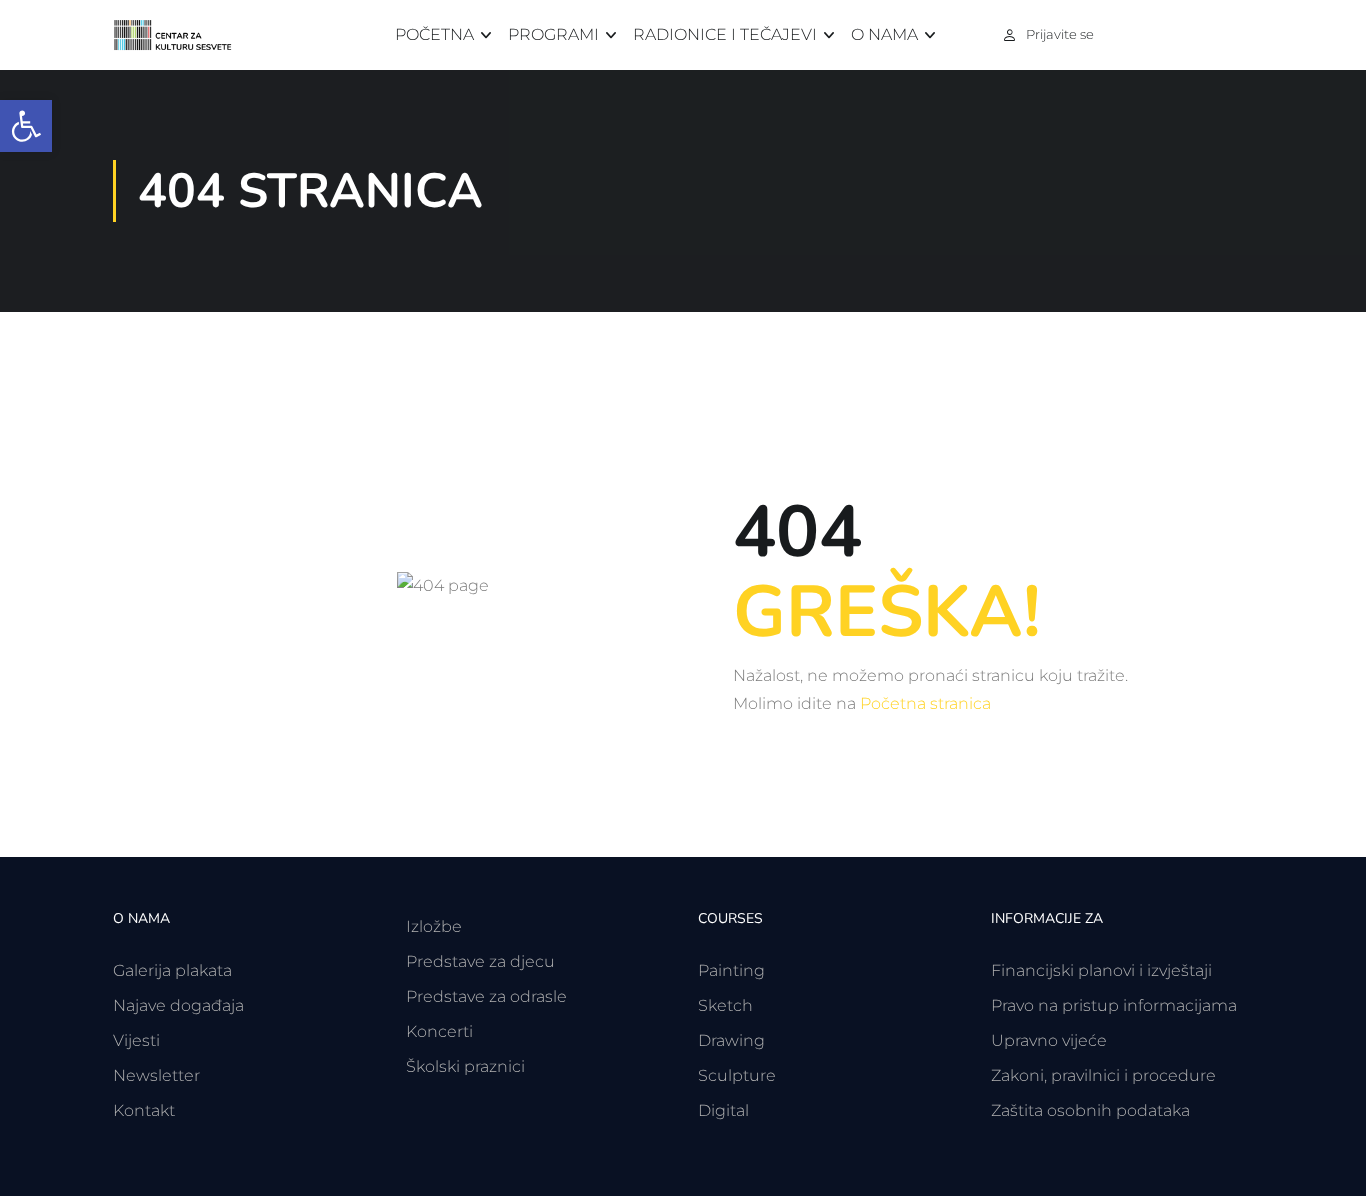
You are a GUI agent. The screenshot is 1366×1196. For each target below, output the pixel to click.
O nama (884, 34)
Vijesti (136, 1040)
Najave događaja (178, 1005)
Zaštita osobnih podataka (1090, 1110)
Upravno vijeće (1049, 1040)
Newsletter (156, 1075)
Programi (553, 34)
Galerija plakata (172, 970)
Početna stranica (925, 703)
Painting (731, 970)
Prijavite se (1060, 34)
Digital (723, 1110)
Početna (434, 34)
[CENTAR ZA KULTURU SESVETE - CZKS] (183, 35)
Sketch (725, 1005)
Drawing (731, 1040)
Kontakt (144, 1110)
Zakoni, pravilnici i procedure (1103, 1075)
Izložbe (434, 926)
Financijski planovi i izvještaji (1101, 970)
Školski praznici (465, 1066)
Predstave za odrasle (486, 996)
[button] (26, 126)
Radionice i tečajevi (725, 34)
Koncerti (439, 1031)
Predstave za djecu (480, 961)
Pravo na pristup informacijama (1114, 1005)
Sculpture (737, 1075)
